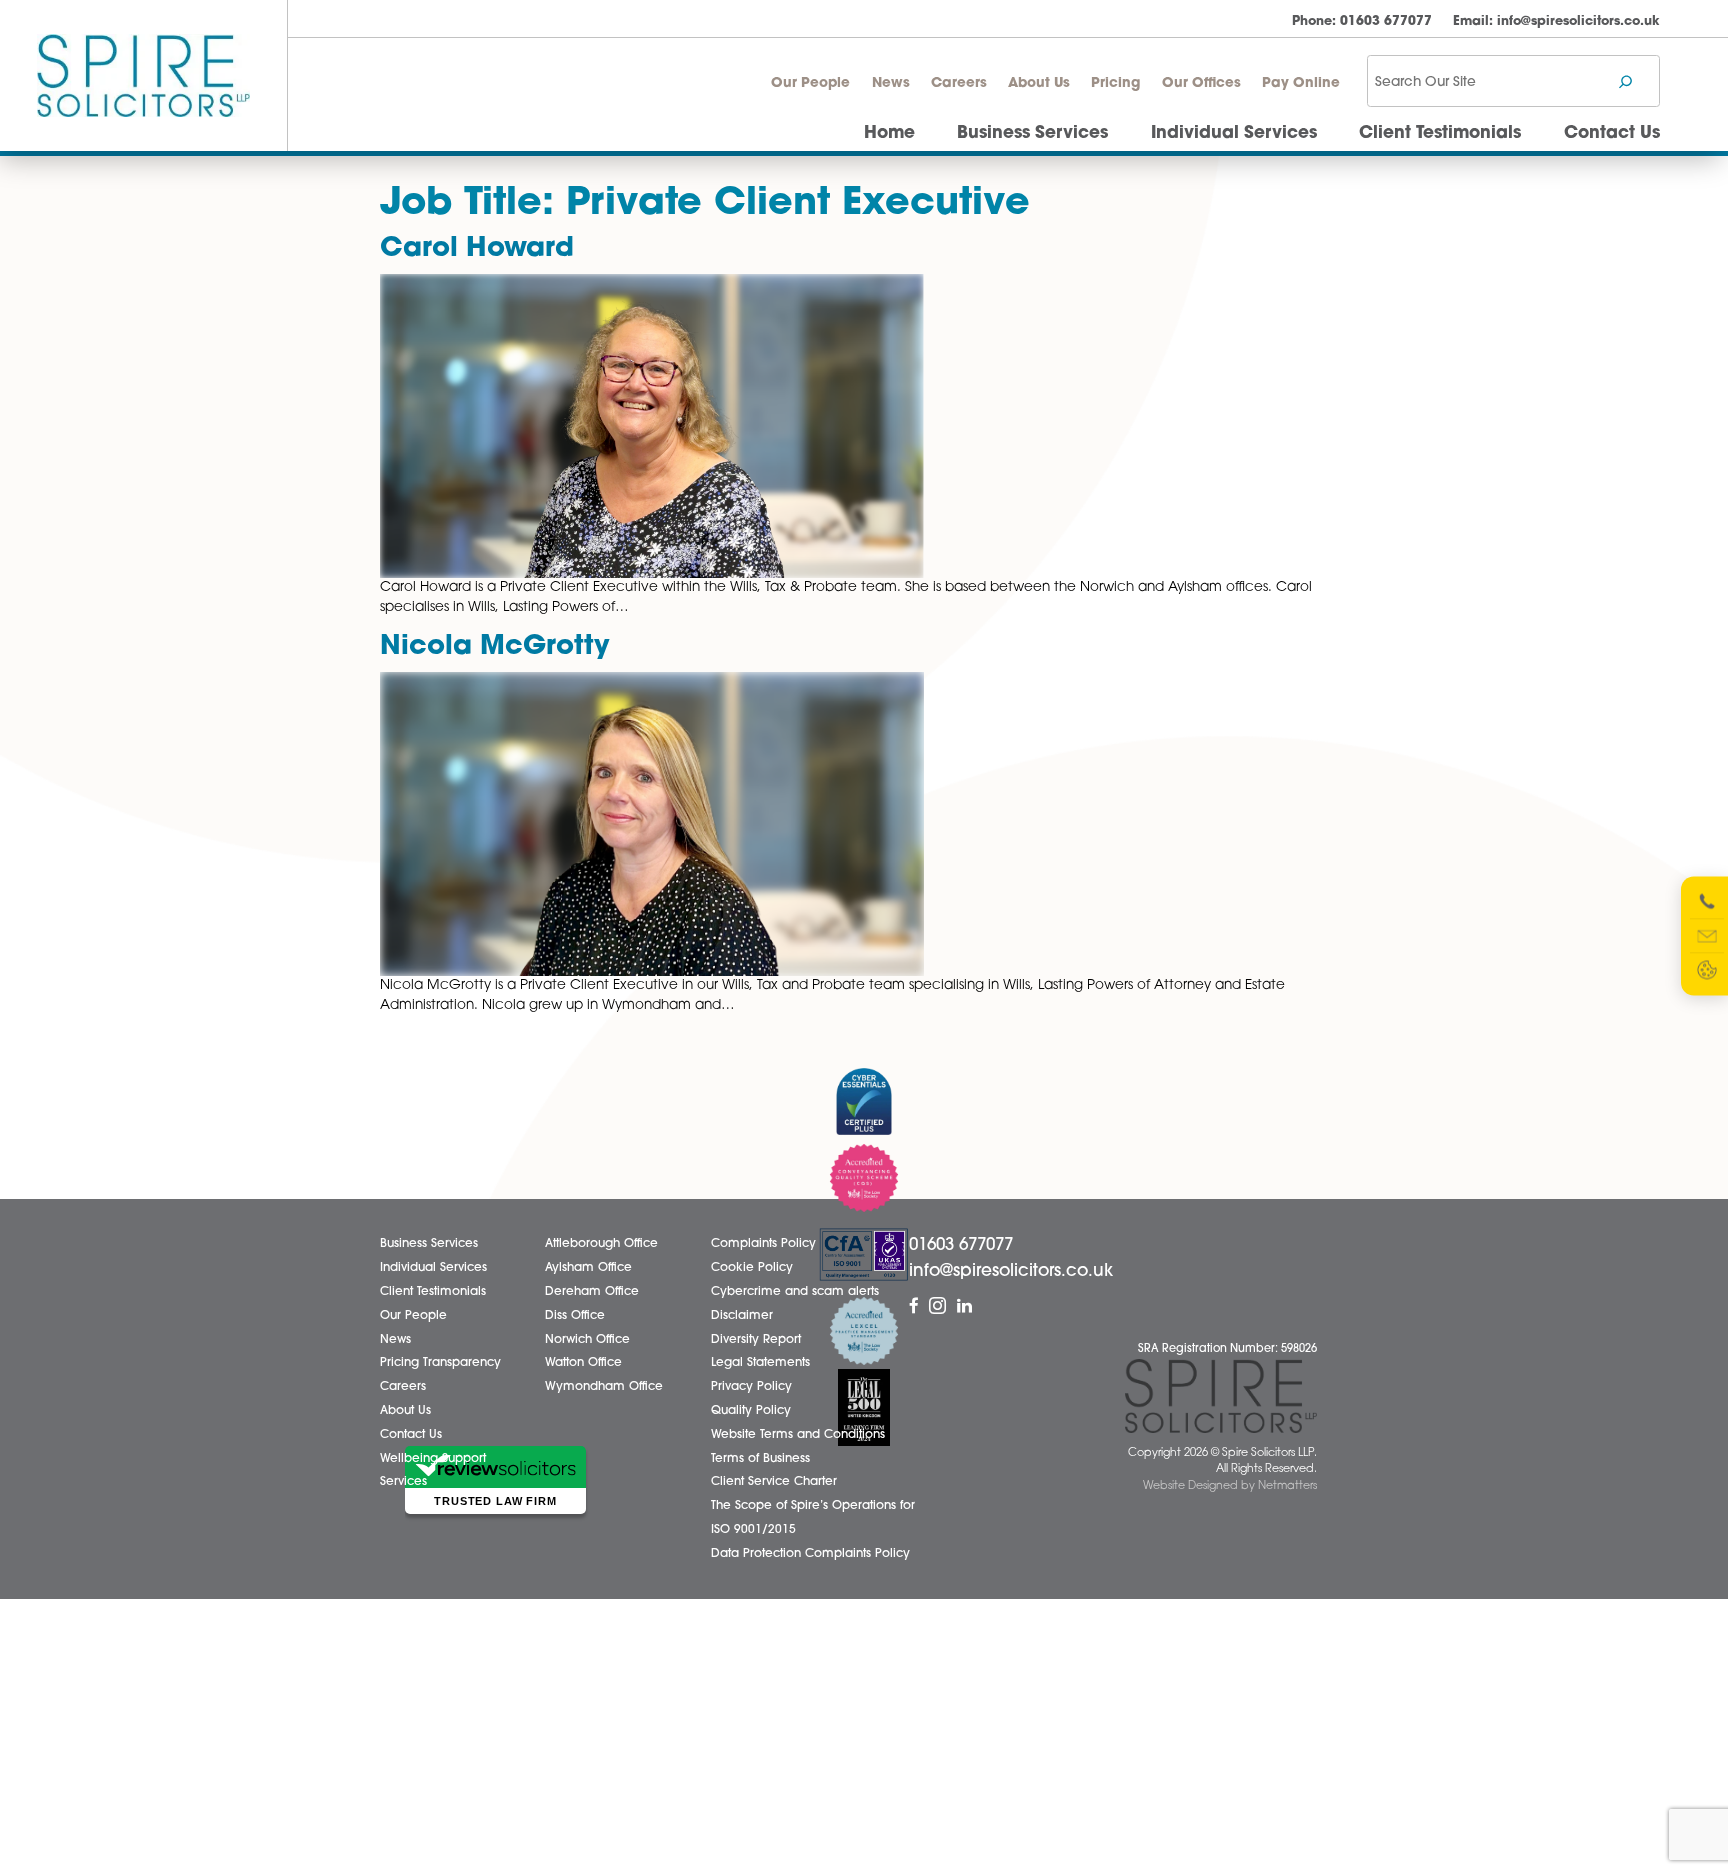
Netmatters (1287, 1486)
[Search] (1625, 81)
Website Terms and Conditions (798, 1435)
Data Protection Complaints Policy (810, 1554)
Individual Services (1234, 133)
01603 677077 (1362, 21)
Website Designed (1190, 1486)
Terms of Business (760, 1459)
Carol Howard (477, 249)
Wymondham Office (604, 1387)
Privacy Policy (751, 1387)
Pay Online (1301, 83)
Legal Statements (760, 1363)
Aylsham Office (588, 1268)
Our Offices (1201, 83)
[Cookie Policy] (1707, 970)
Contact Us (1612, 133)
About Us (1039, 83)
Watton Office (583, 1363)
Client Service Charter (774, 1482)
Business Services (1032, 133)
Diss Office (575, 1316)
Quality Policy (751, 1411)
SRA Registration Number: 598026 (1227, 1349)
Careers (959, 83)
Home (889, 133)
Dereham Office (592, 1292)
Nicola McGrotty (495, 647)
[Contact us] (1707, 936)
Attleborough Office (601, 1244)
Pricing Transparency (440, 1363)
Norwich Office (587, 1340)
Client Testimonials (1440, 133)
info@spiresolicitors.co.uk (1556, 21)
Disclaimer (742, 1316)
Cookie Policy (752, 1268)
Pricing (1115, 83)
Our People (810, 83)
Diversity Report (756, 1340)
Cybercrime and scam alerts (795, 1292)
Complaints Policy (763, 1244)
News (891, 83)
